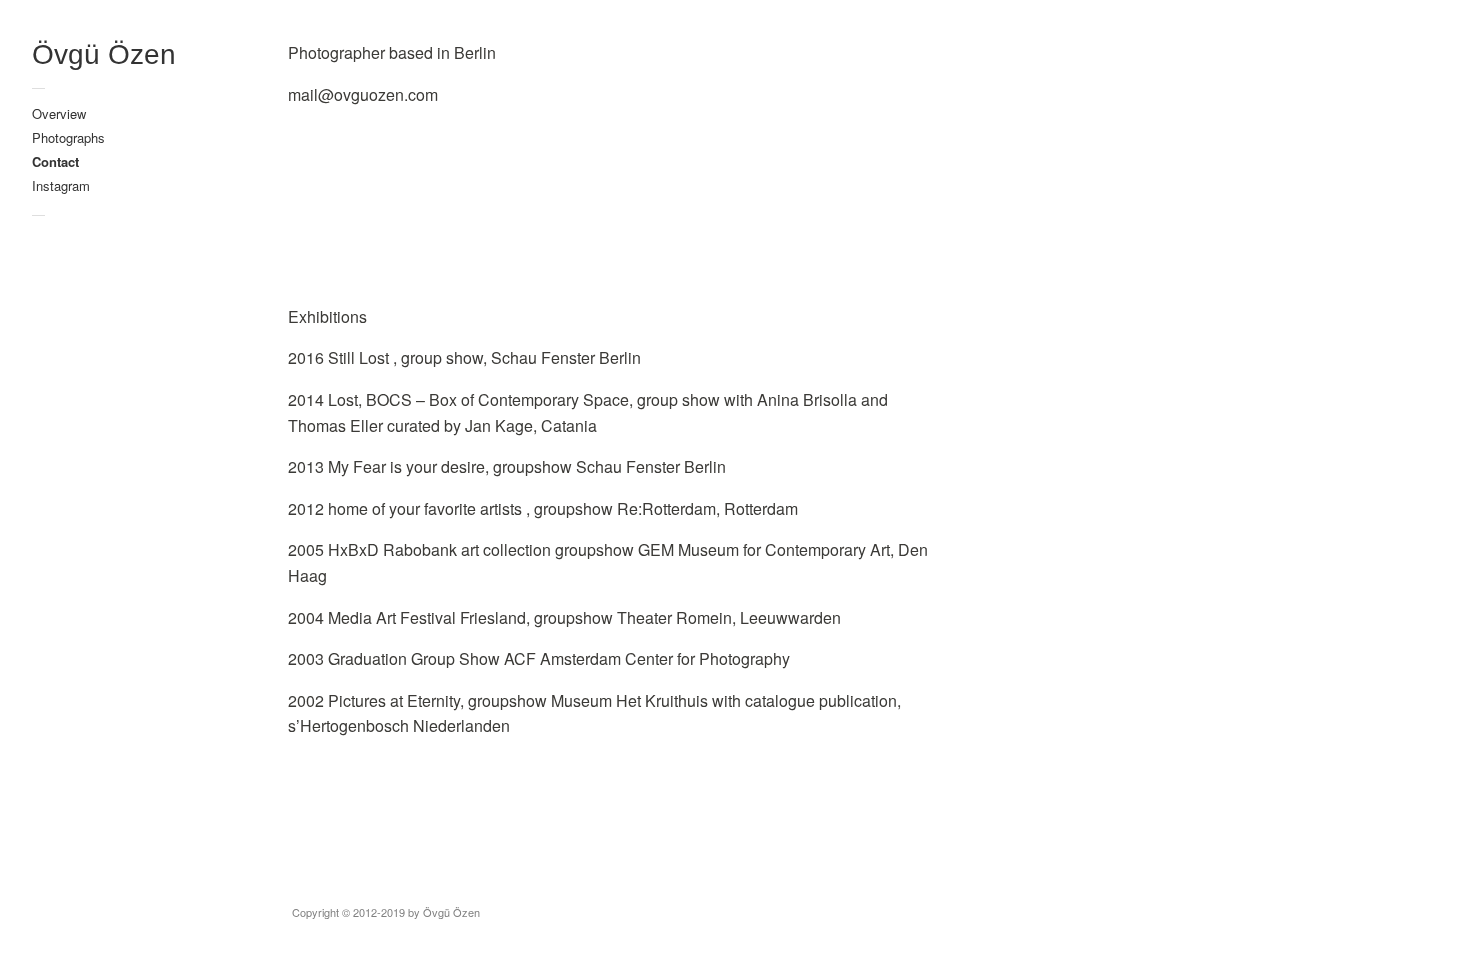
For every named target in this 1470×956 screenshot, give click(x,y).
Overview (59, 113)
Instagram (61, 185)
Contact (55, 161)
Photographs (68, 137)
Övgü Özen (104, 55)
